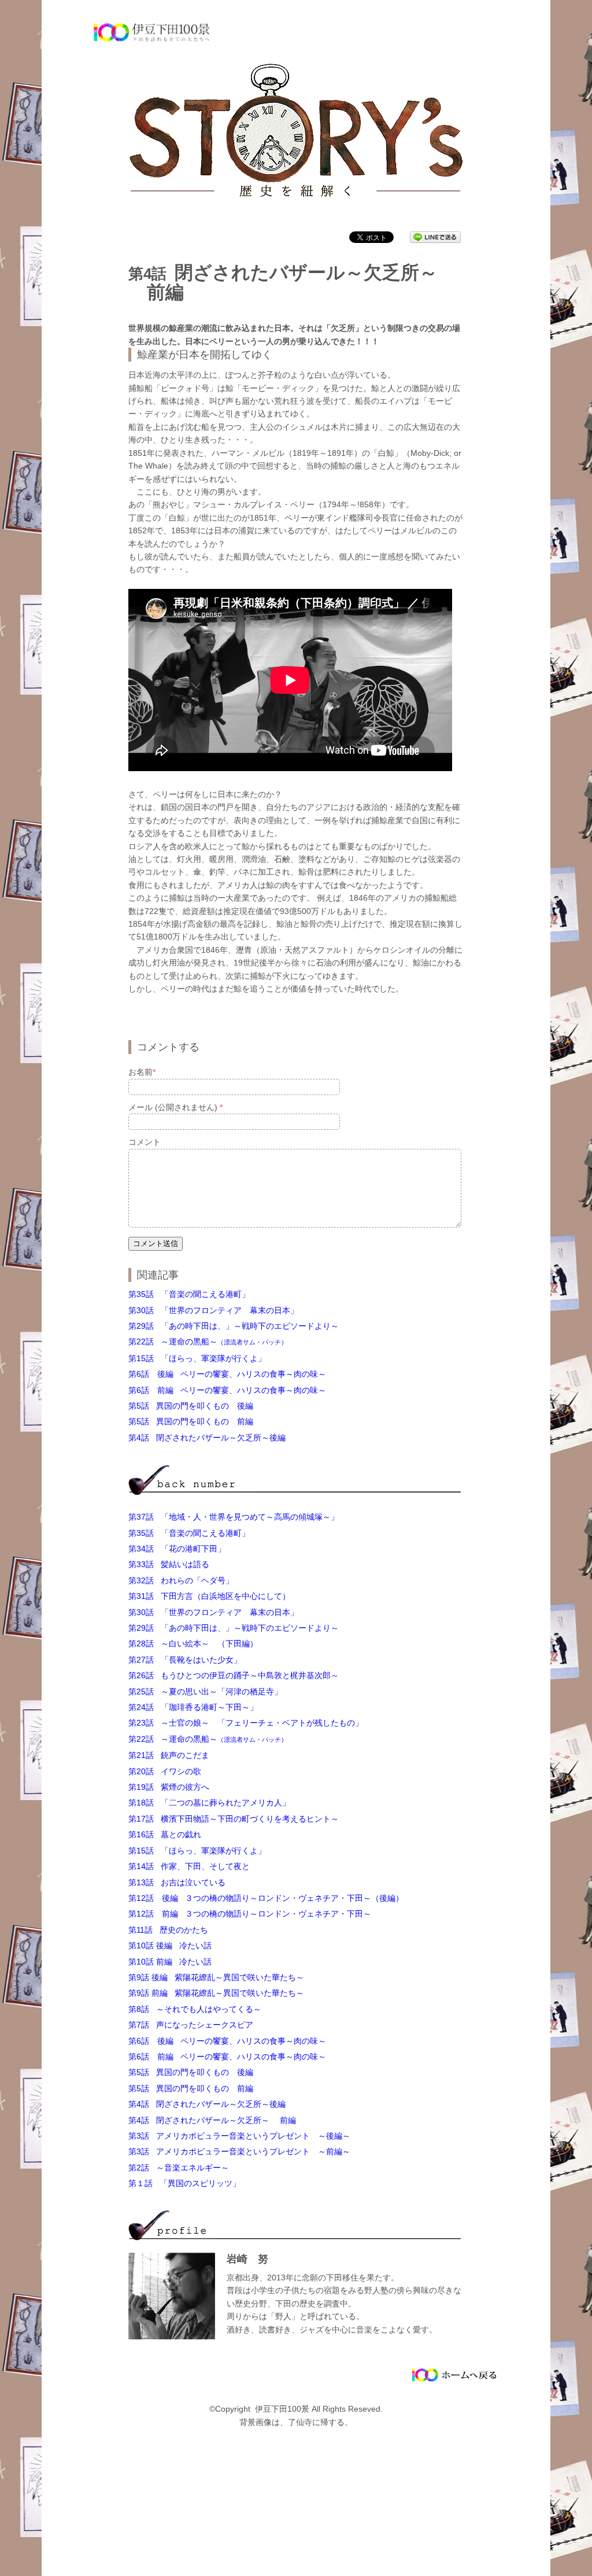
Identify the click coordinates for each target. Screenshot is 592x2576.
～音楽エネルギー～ (179, 2168)
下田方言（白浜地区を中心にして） (209, 1596)
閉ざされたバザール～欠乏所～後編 (207, 1438)
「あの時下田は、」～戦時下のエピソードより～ (234, 1326)
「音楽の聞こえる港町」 (189, 1294)
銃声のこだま (169, 1755)
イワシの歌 (165, 1771)
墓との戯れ (165, 1834)
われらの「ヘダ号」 (181, 1580)
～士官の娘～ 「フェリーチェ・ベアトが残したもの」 (246, 1723)
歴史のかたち (168, 1930)
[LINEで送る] (435, 237)
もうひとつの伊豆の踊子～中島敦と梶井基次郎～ (234, 1675)
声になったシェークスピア (191, 2025)
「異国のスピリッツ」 (184, 2183)
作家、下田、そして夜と (189, 1866)
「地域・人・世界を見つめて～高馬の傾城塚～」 (234, 1517)
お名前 (142, 1072)
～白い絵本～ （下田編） (193, 1643)
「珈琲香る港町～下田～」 (193, 1707)
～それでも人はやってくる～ (195, 2009)
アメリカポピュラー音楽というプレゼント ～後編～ (239, 2136)
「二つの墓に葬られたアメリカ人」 (209, 1803)
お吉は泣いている (177, 1882)
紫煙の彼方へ (169, 1787)
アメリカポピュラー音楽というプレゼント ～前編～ (239, 2151)
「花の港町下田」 (177, 1549)
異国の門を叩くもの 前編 (191, 1421)
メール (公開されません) (175, 1107)
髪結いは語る (169, 1564)
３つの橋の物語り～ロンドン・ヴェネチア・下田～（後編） (266, 1898)
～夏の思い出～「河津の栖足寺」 (205, 1691)
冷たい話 (170, 1945)
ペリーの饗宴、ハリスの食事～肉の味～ (231, 1374)
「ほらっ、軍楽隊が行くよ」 (197, 1358)
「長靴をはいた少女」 (185, 1660)
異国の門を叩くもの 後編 (191, 1406)
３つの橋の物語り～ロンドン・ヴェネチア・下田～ (250, 1914)
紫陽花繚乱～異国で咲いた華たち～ (216, 1977)
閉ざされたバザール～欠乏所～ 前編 (212, 2120)
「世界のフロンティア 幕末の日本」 (213, 1310)
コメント (145, 1142)
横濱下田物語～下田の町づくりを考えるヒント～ (234, 1819)
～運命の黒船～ (208, 1342)
